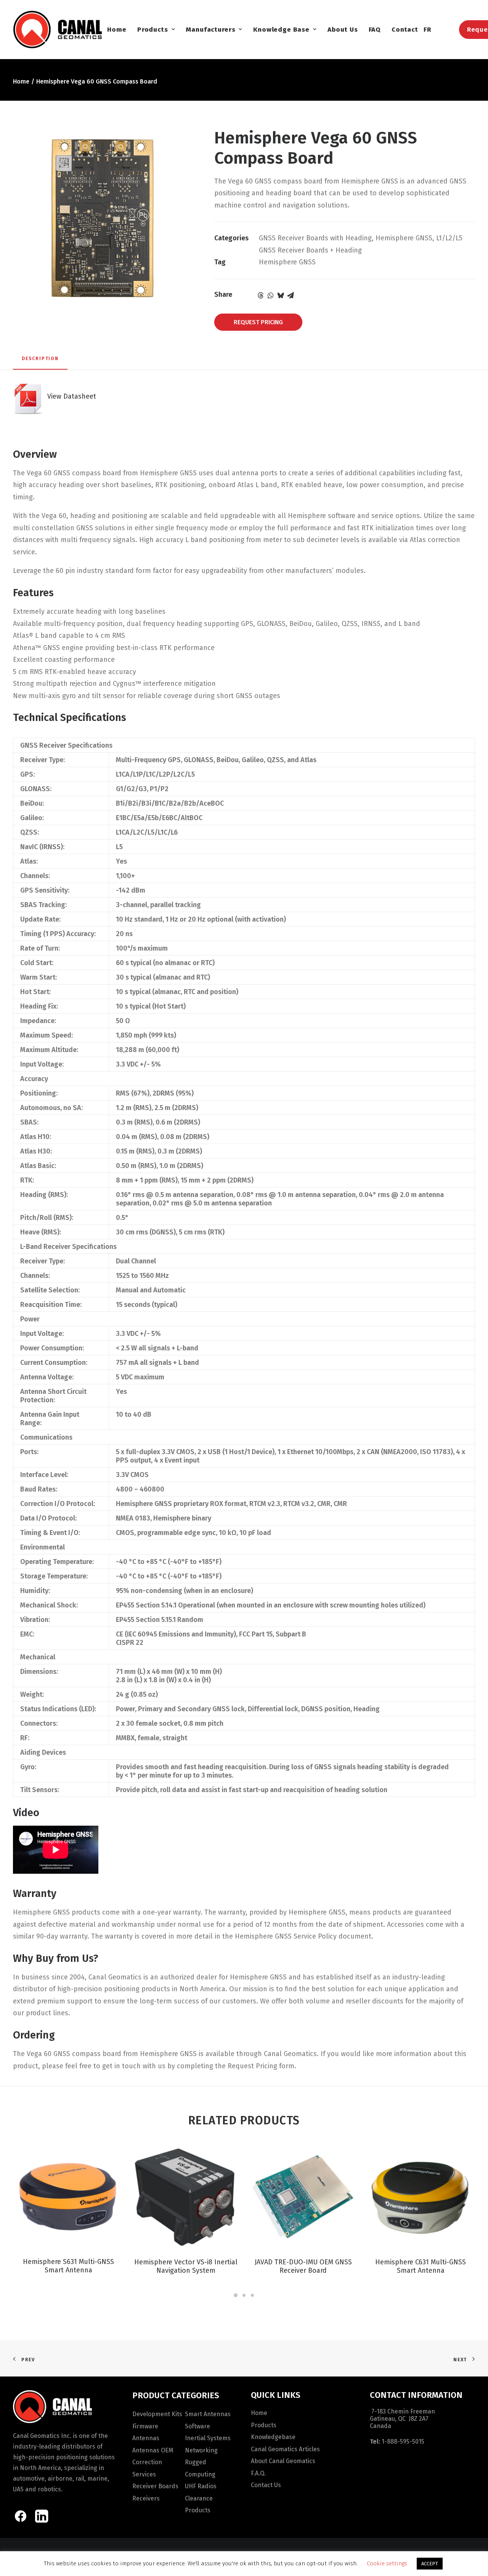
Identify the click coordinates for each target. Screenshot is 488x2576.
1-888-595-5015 (403, 2442)
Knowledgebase (273, 2437)
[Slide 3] (252, 2295)
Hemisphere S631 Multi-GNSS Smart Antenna (68, 2266)
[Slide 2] (244, 2295)
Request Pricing (258, 322)
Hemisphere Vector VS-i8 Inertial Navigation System (186, 2266)
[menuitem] (117, 29)
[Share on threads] (261, 295)
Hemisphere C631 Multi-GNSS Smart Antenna (421, 2266)
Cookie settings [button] (387, 2563)
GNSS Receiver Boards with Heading (315, 238)
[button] (68, 2196)
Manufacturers (210, 30)
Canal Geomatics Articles (285, 2449)
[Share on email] (291, 295)
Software (197, 2426)
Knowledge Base (281, 30)
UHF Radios (201, 2486)
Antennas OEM (153, 2450)
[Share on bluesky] (281, 295)
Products (153, 30)
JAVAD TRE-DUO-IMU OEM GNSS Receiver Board (303, 2266)
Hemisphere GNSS (404, 238)
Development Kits (157, 2414)
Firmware (145, 2426)
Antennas (146, 2438)
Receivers (146, 2498)
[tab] (40, 362)
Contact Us (266, 2485)
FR (428, 30)
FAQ (375, 30)
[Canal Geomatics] (57, 29)
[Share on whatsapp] (271, 295)
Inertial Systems (208, 2438)
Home (117, 30)
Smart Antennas (208, 2414)
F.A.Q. (258, 2473)
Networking (201, 2450)
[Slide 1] (236, 2295)
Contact (405, 30)
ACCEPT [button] (430, 2564)
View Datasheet (70, 396)
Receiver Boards (155, 2486)
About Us (343, 30)
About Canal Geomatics (283, 2461)
